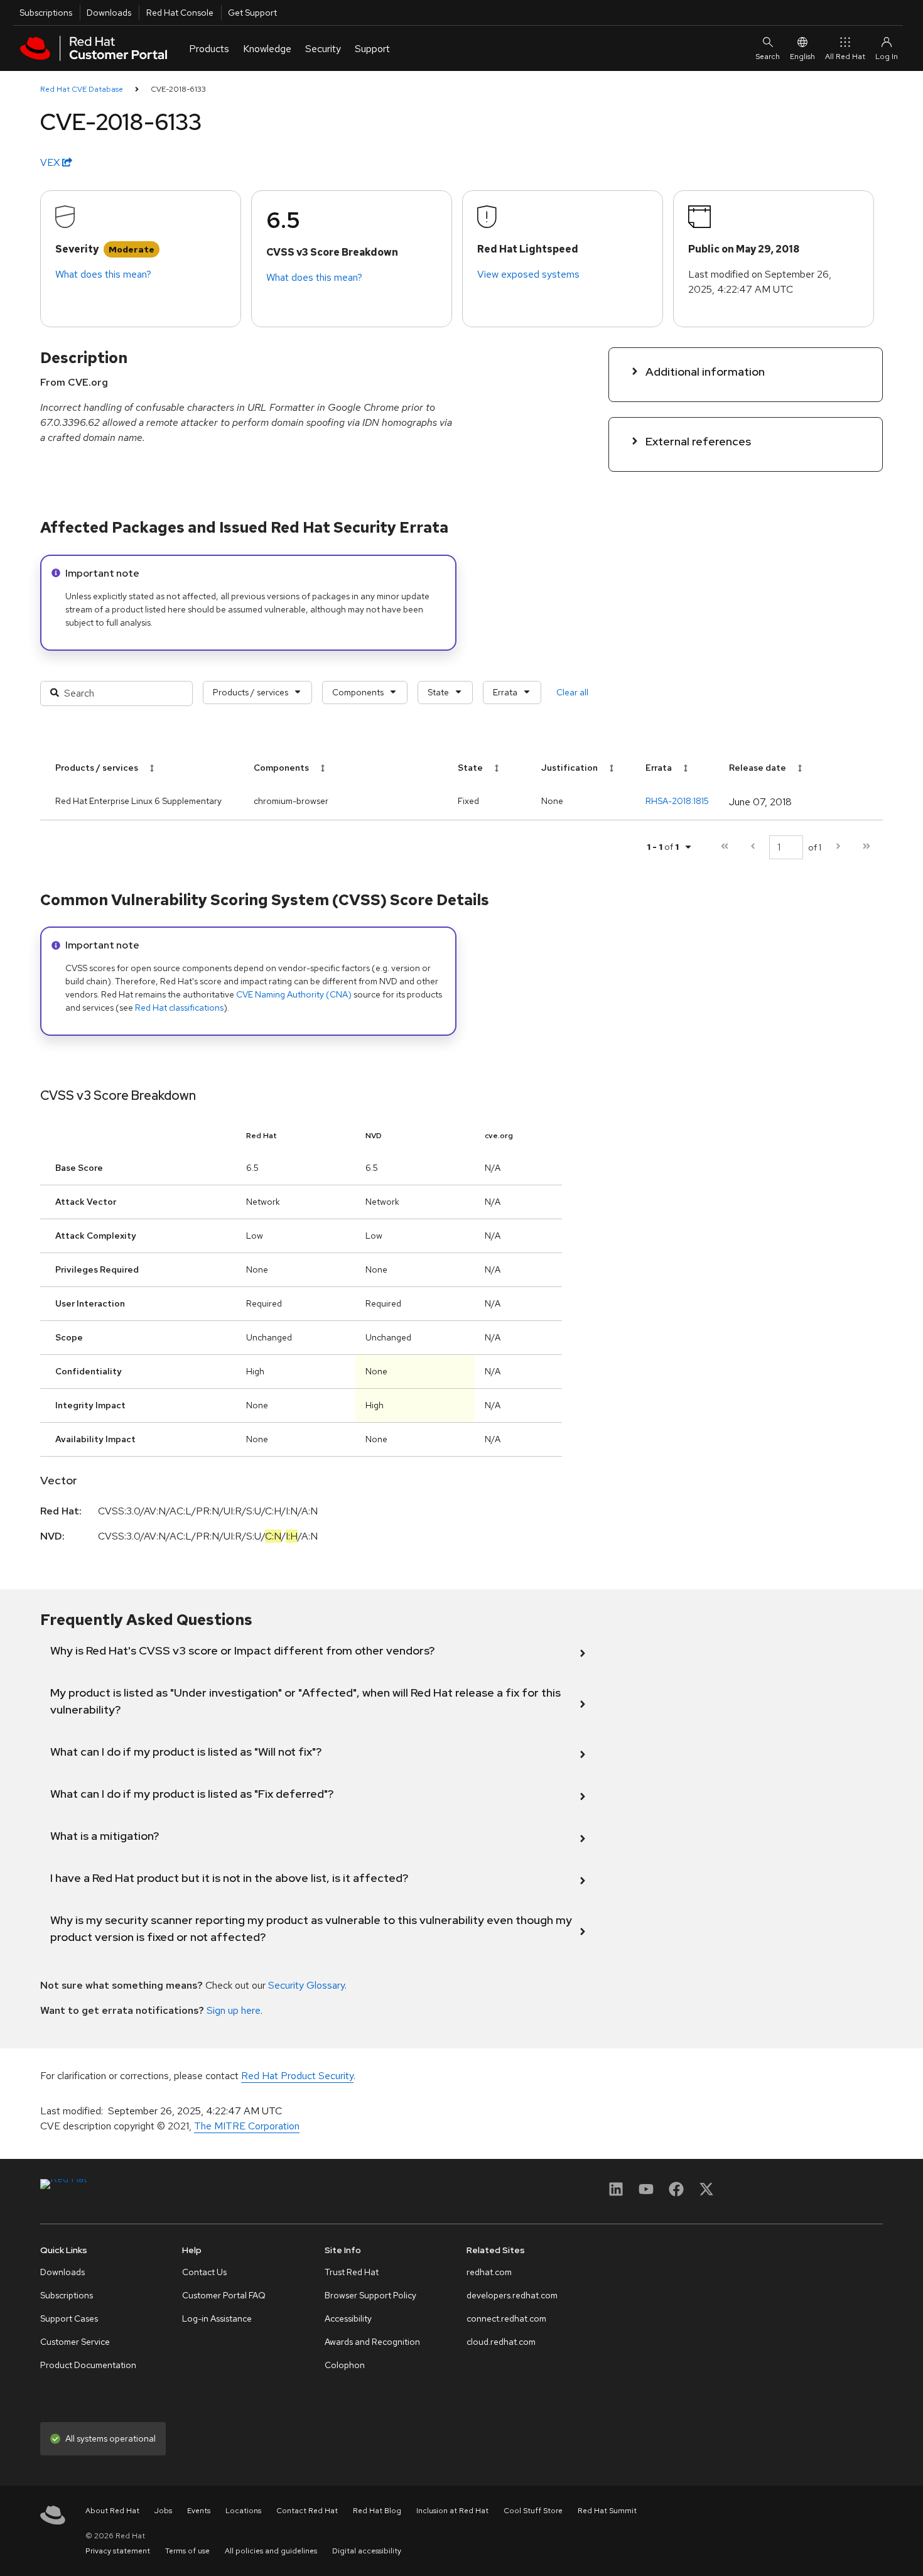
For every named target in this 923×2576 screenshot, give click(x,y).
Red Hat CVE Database (82, 89)
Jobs (163, 2511)
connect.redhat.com (506, 2318)
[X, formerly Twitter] (706, 2193)
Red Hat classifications (179, 1008)
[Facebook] (676, 2193)
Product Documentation (88, 2365)
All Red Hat (845, 57)
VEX (51, 162)
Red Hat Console (180, 13)
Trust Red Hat (352, 2272)
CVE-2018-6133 (178, 89)
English (802, 57)
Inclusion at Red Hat (452, 2511)
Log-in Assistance (217, 2318)
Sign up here (234, 2010)
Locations (243, 2511)
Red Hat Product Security (297, 2076)
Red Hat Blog (377, 2511)
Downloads (109, 13)
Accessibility (348, 2318)
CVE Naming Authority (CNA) (294, 994)
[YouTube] (646, 2193)
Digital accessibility (367, 2551)
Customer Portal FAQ (224, 2295)
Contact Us (204, 2272)
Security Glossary (306, 1985)
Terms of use (187, 2551)
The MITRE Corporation (247, 2126)
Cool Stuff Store (533, 2511)
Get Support (252, 13)
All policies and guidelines (271, 2551)
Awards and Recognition (372, 2342)
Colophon (345, 2365)
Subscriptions (46, 13)
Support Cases (69, 2318)
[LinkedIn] (616, 2193)
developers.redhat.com (512, 2295)
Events (199, 2511)
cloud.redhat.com (501, 2342)
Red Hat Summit (607, 2511)
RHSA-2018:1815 (677, 801)
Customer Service (75, 2342)
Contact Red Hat (307, 2511)
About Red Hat (112, 2511)
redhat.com (489, 2272)
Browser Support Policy (370, 2295)
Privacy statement (118, 2551)
